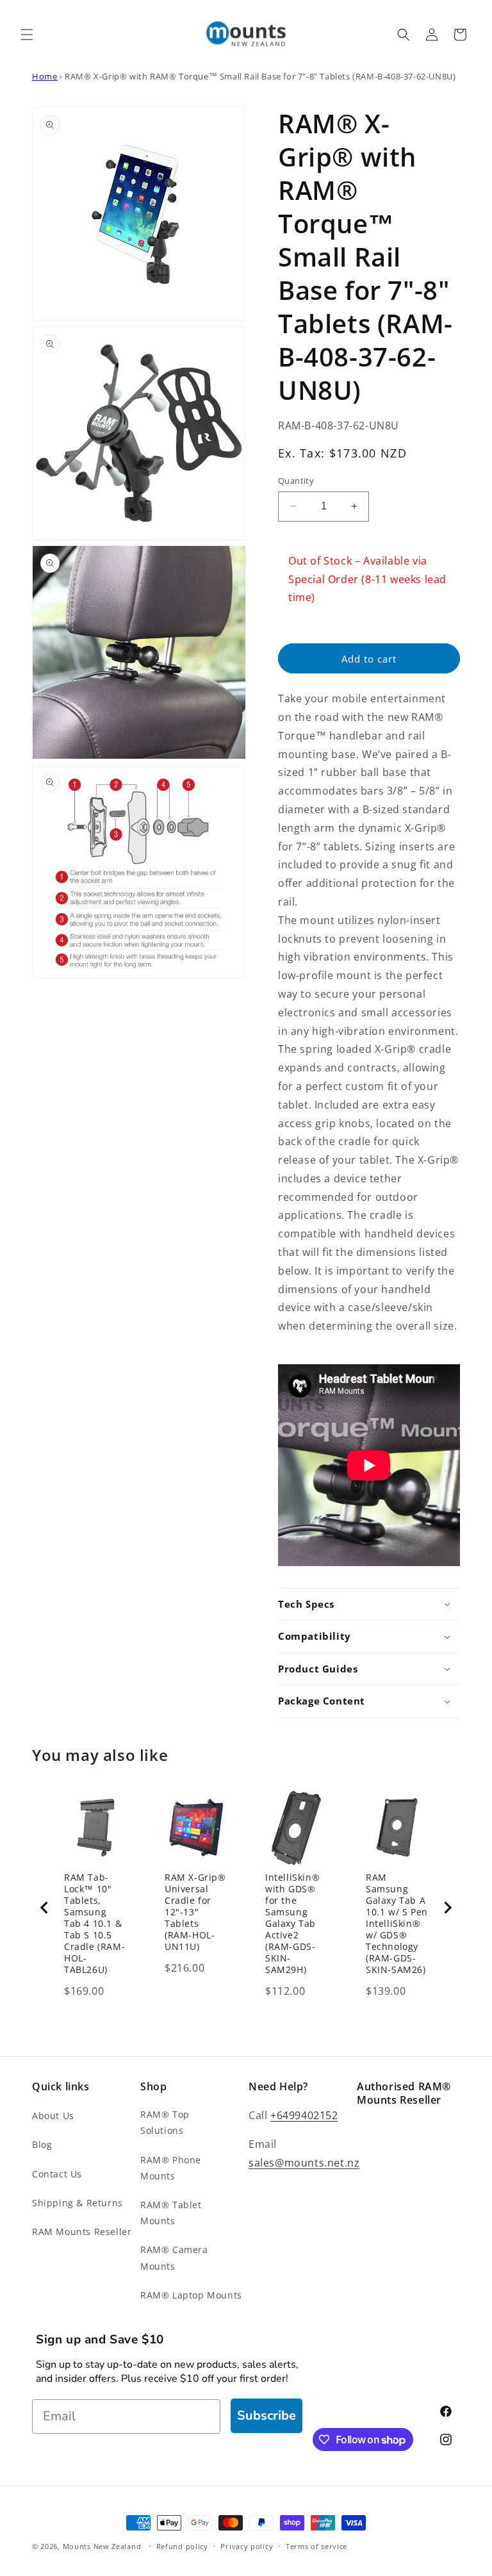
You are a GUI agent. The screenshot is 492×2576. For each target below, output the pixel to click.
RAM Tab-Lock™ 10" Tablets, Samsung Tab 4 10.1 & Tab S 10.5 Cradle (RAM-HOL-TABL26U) (94, 1924)
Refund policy (182, 2546)
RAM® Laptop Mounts (191, 2295)
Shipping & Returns (78, 2203)
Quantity (296, 481)
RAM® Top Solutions (165, 2122)
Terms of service (316, 2546)
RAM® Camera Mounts (174, 2258)
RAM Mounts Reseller (82, 2232)
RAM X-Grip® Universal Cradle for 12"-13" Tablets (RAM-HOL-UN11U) (195, 1912)
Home (45, 76)
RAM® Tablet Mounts (171, 2213)
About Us (53, 2116)
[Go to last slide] (45, 1908)
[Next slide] (447, 1908)
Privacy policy (247, 2546)
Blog (42, 2144)
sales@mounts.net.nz (304, 2163)
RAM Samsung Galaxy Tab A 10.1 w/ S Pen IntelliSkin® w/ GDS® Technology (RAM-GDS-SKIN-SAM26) (397, 1924)
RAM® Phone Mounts (171, 2168)
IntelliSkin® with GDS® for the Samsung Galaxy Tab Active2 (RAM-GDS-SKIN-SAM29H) (292, 1924)
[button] (27, 35)
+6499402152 (304, 2115)
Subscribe (266, 2415)
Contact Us (57, 2174)
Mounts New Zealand (102, 2546)
